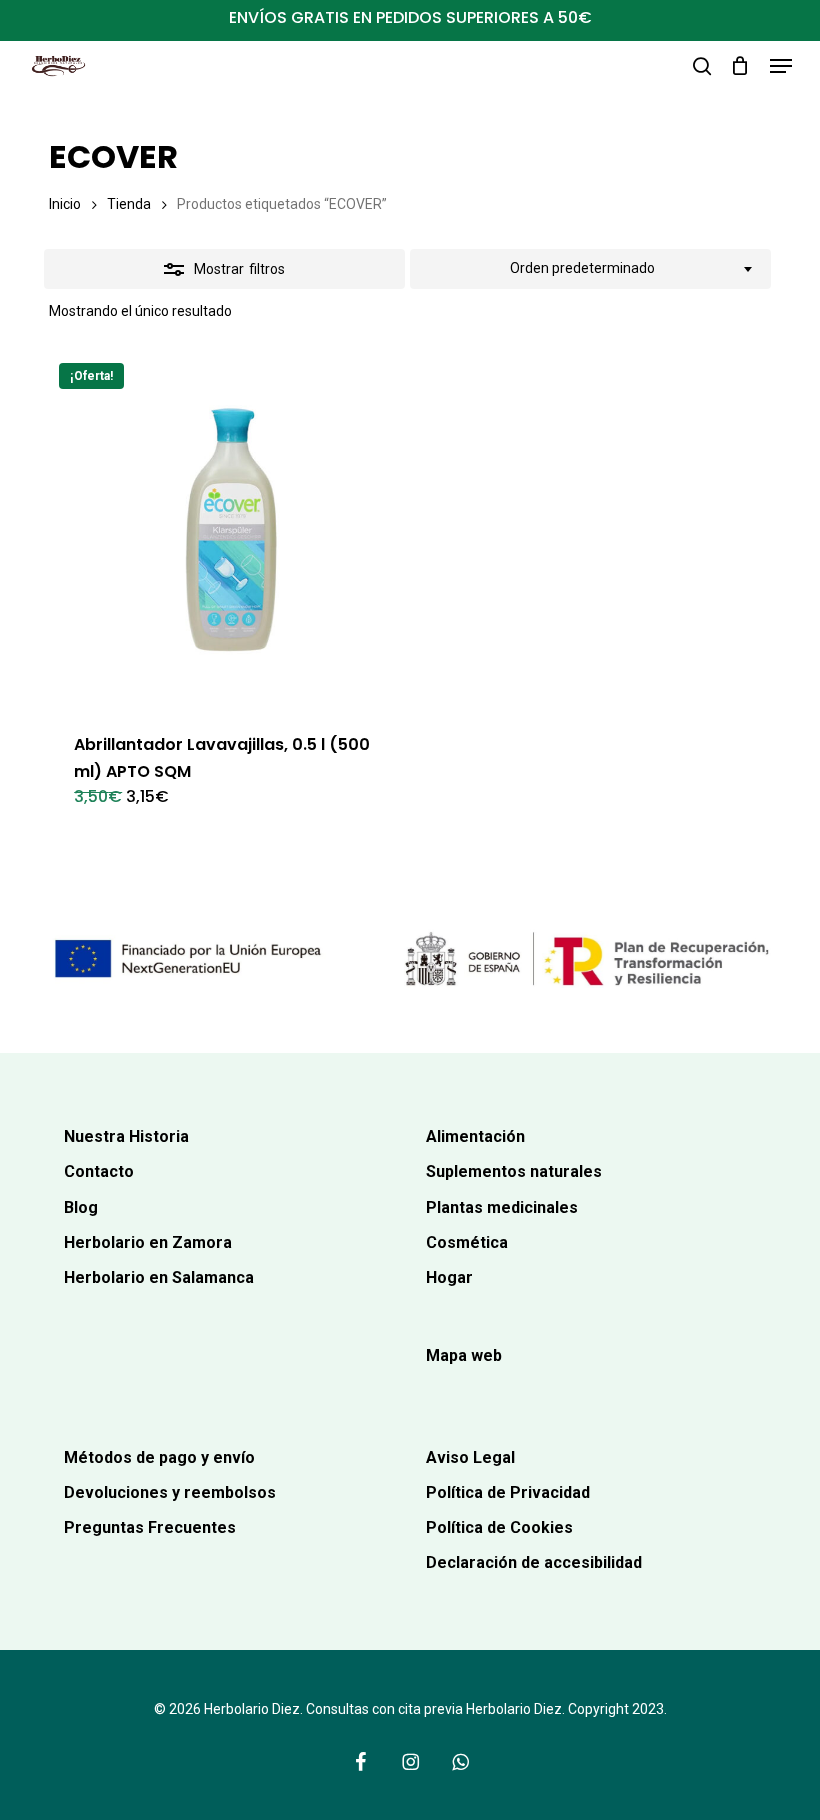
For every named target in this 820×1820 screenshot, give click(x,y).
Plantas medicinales (502, 1207)
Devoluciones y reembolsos (170, 1492)
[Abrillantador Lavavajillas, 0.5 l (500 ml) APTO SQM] (225, 529)
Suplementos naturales (514, 1171)
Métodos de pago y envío (159, 1457)
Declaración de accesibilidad (534, 1562)
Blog (81, 1207)
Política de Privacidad (508, 1492)
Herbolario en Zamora (148, 1242)
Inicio (65, 204)
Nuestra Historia (126, 1136)
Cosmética (467, 1242)
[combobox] (590, 269)
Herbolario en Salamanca (159, 1277)
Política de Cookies (499, 1527)
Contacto (99, 1171)
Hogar (449, 1277)
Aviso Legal (470, 1457)
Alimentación (475, 1136)
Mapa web (464, 1355)
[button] (781, 66)
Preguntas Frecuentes (150, 1527)
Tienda (129, 204)
